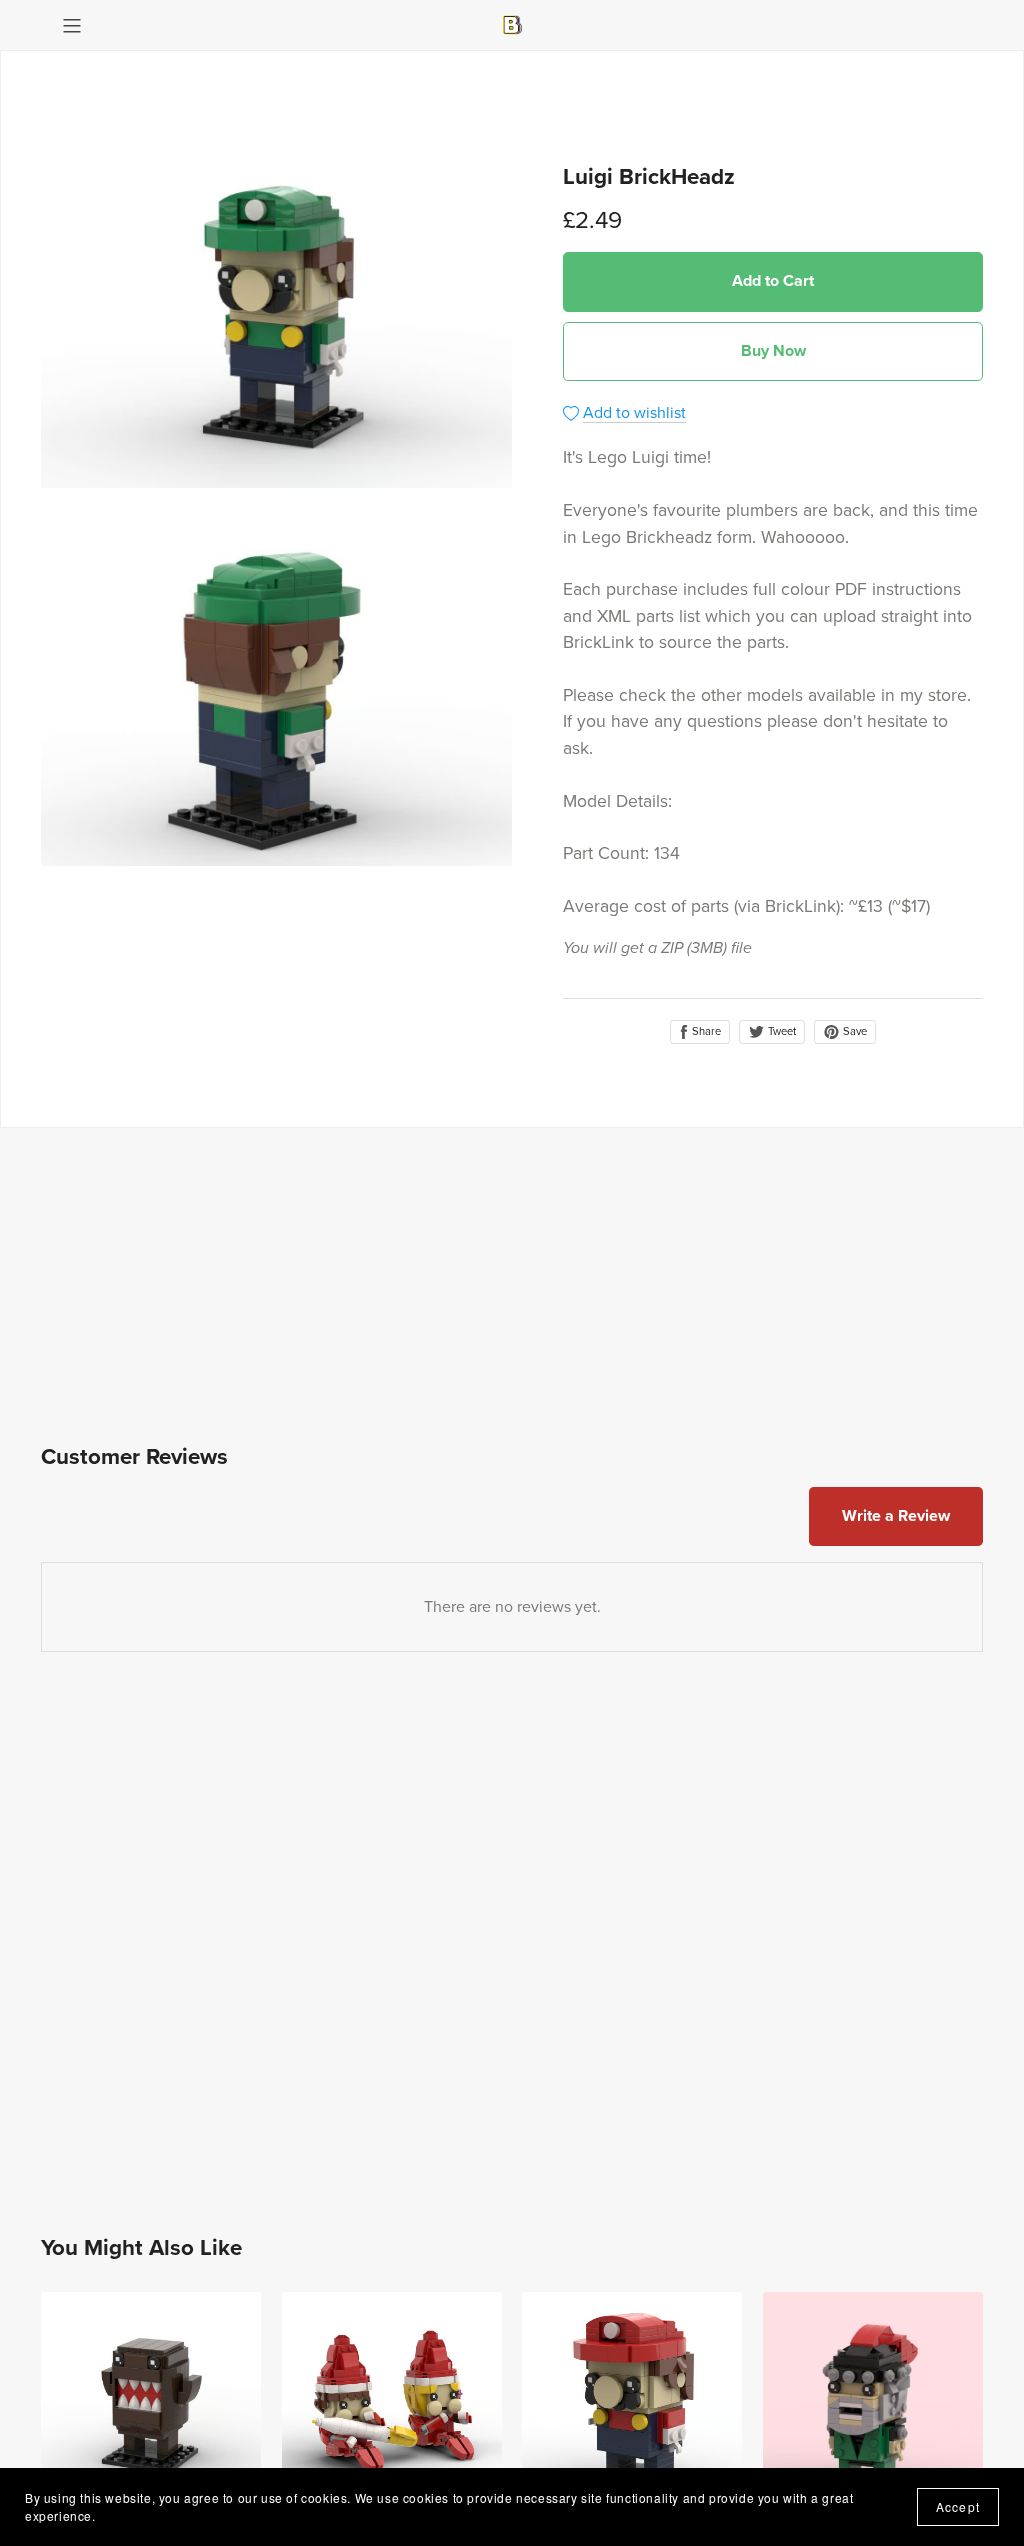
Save (853, 1031)
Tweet (780, 1031)
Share (705, 1031)
